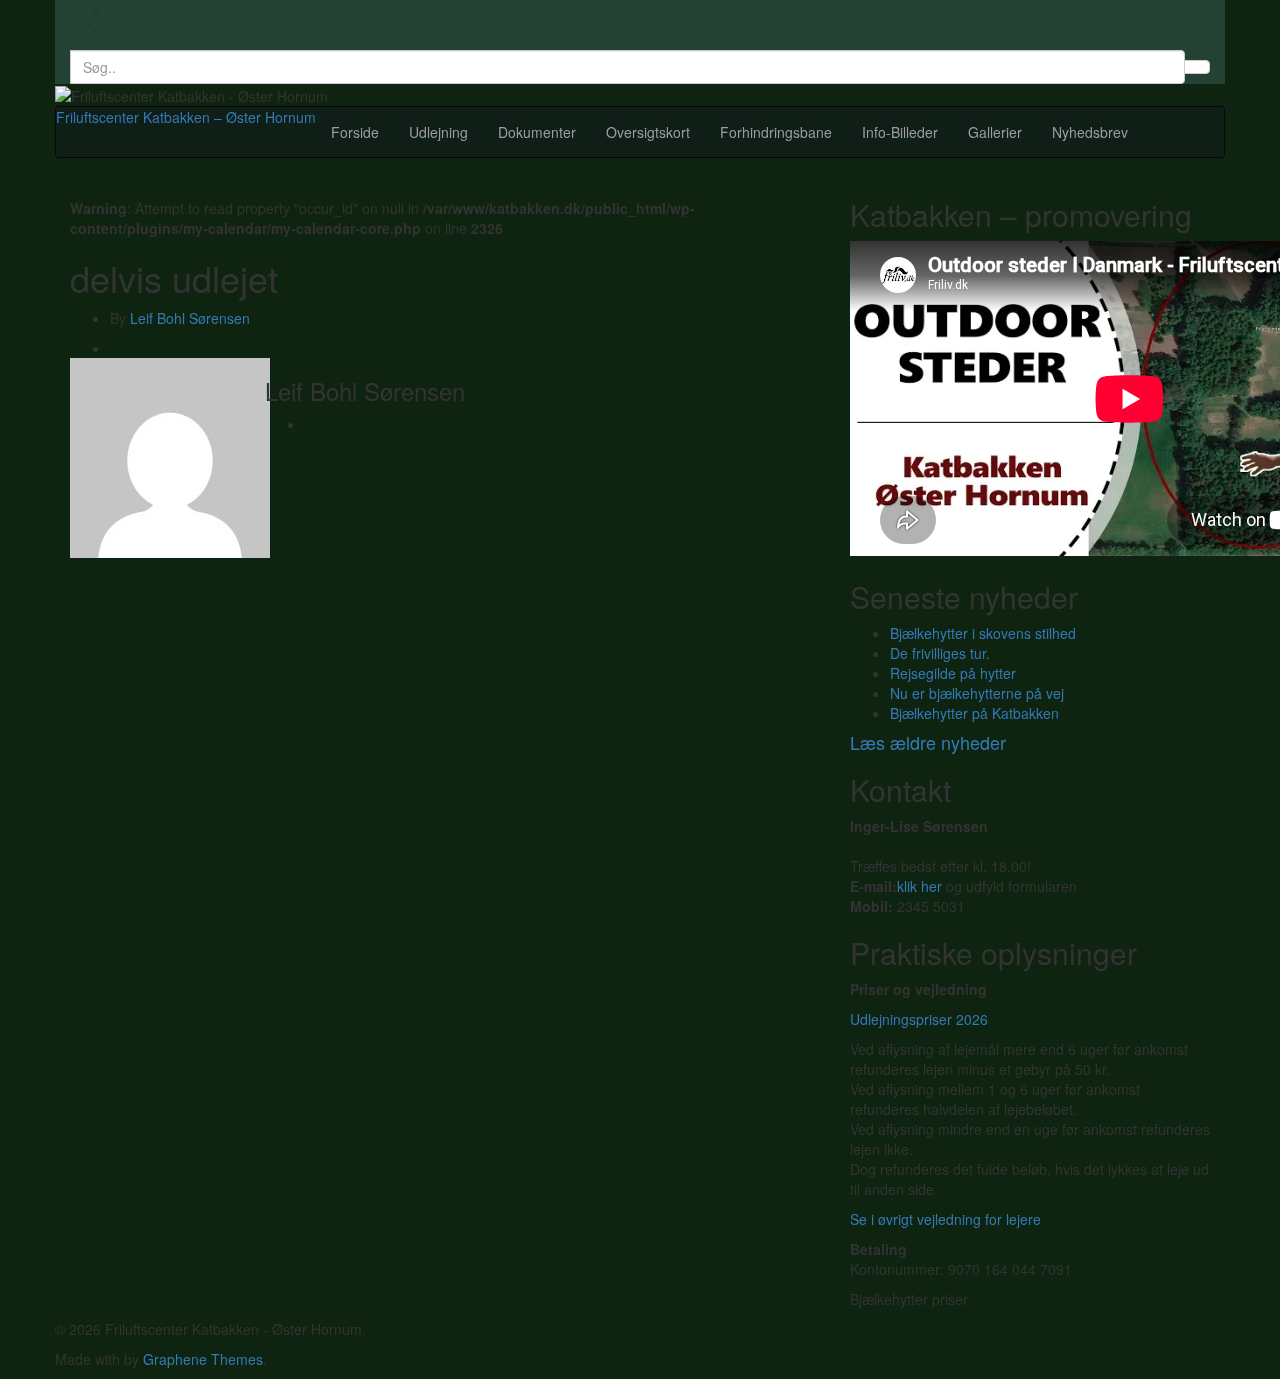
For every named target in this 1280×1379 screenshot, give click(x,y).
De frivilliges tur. (940, 653)
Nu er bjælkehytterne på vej (977, 693)
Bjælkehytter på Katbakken (974, 713)
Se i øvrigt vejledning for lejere (945, 1219)
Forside (355, 132)
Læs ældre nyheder (928, 742)
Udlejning (438, 132)
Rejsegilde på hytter (953, 673)
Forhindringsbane (776, 132)
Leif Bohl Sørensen (190, 318)
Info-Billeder (900, 132)
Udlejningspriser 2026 (919, 1019)
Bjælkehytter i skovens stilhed (983, 633)
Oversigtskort (648, 132)
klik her (919, 886)
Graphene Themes (203, 1359)
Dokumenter (537, 132)
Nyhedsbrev (1090, 132)
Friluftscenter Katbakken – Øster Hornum (186, 117)
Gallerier (995, 132)
